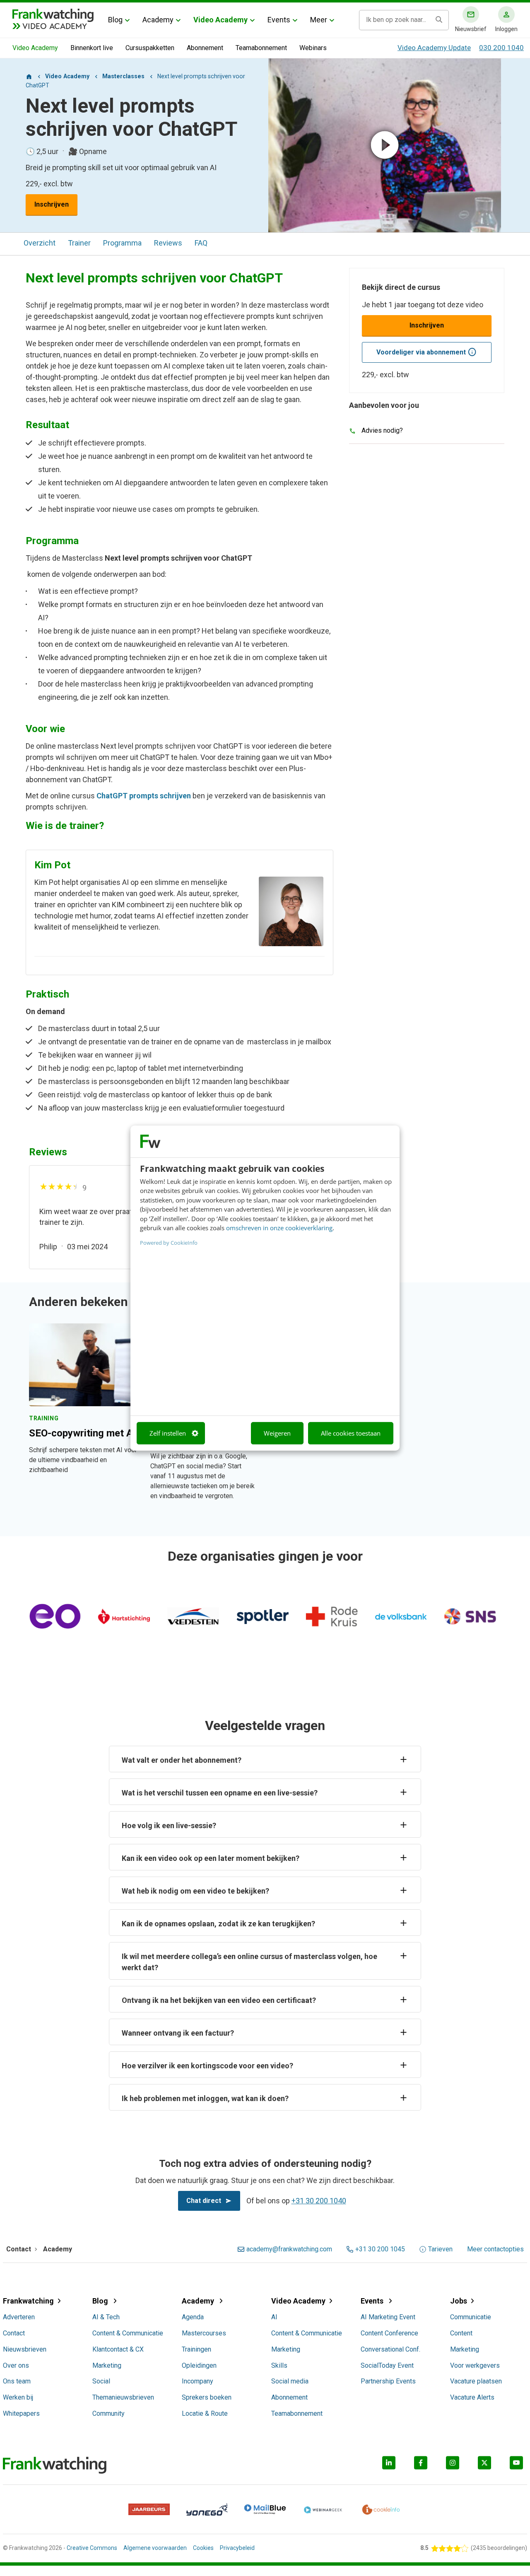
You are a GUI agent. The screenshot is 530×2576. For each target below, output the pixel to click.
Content (461, 2333)
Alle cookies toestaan (351, 1433)
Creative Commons (92, 2548)
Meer (319, 20)
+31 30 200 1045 (380, 2249)
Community (108, 2413)
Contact (14, 2333)
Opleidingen (199, 2365)
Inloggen (506, 29)
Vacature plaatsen (476, 2381)
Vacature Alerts (472, 2397)
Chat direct (204, 2201)
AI (274, 2317)
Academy (158, 20)
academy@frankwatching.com (289, 2249)
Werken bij (18, 2397)
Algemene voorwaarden (155, 2548)
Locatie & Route (205, 2413)
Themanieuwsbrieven (123, 2397)
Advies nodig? (382, 430)
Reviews (168, 243)
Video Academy (220, 20)
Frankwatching (28, 2301)
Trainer (79, 243)
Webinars (313, 48)
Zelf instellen (168, 1433)
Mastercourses (204, 2333)
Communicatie (471, 2317)
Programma (122, 243)
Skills (279, 2365)
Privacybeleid (237, 2548)
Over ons (16, 2365)
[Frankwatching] (53, 14)
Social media (290, 2381)
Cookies (203, 2548)
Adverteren (19, 2317)
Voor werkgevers (475, 2365)
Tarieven (440, 2249)
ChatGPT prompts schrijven (144, 796)
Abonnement (205, 48)
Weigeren (277, 1433)
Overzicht (40, 243)
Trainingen (196, 2349)
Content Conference (389, 2333)
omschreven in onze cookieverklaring (279, 1228)
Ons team (17, 2381)
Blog (115, 20)
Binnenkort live (92, 48)
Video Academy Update (434, 48)
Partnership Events (388, 2381)
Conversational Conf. (390, 2349)
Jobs (459, 2301)
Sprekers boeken (207, 2397)
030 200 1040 (501, 48)
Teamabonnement (261, 48)
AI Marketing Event (388, 2317)
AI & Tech (106, 2317)
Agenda (193, 2317)
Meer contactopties (495, 2249)
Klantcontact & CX (118, 2349)
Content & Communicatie (128, 2333)
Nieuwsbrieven (25, 2349)
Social (101, 2381)
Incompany (198, 2381)
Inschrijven (52, 204)
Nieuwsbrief (471, 29)
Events (279, 20)
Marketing (107, 2365)
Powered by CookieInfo (169, 1242)
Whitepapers (21, 2413)
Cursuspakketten (150, 48)
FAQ (201, 243)
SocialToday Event (387, 2365)
